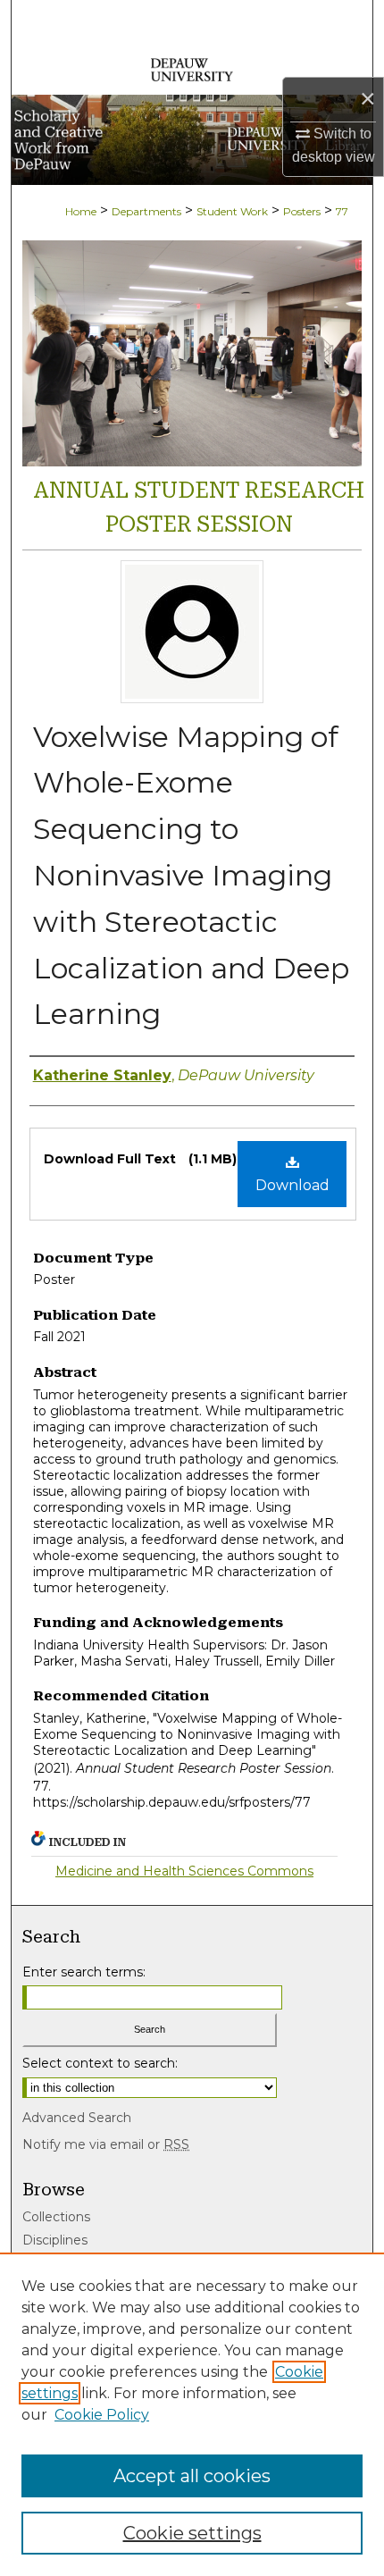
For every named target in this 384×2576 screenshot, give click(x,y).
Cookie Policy (102, 2415)
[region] (192, 2414)
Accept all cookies (192, 2476)
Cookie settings (192, 2533)
